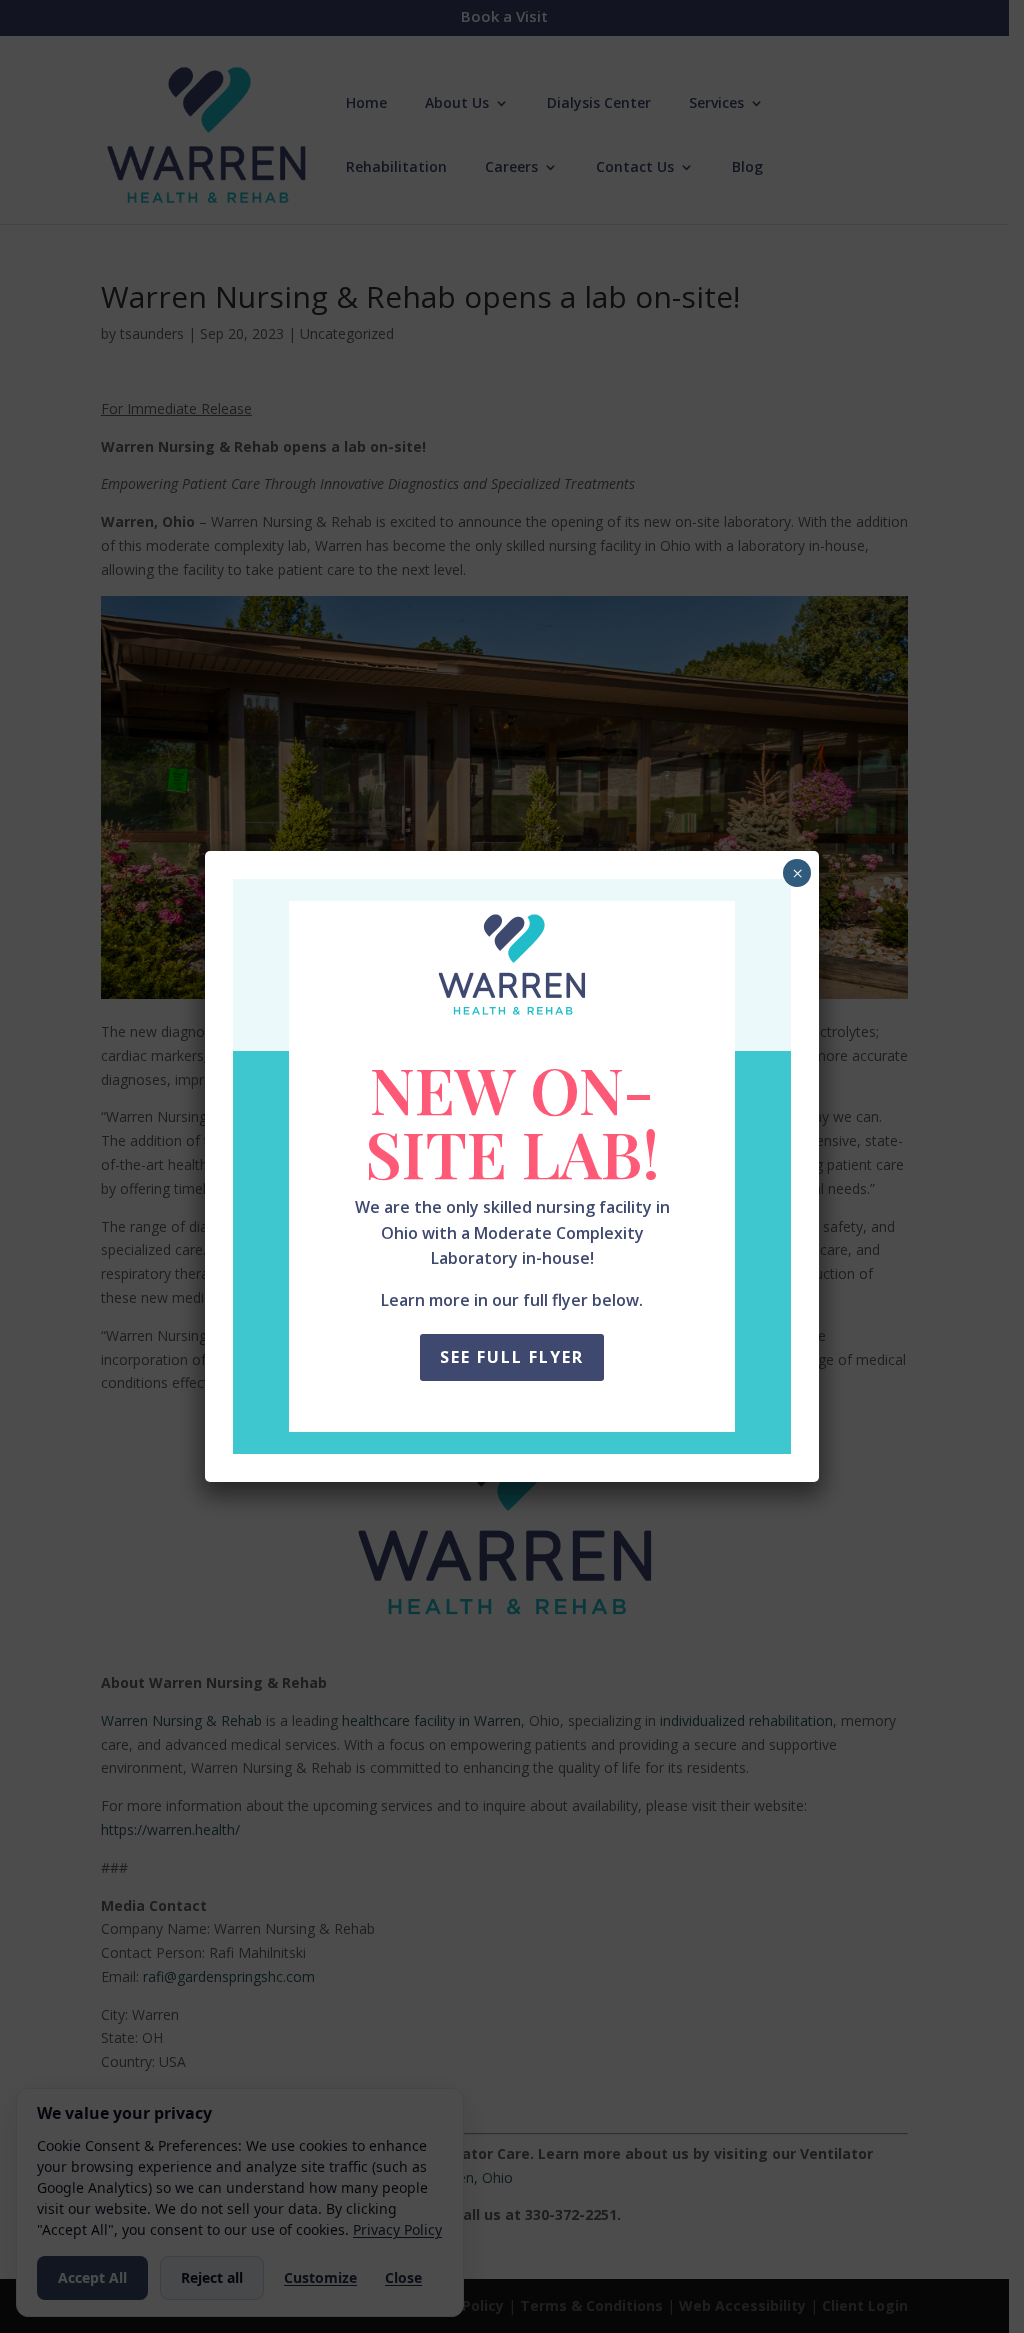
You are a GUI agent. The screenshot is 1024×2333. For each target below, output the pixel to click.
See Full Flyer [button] (512, 1357)
